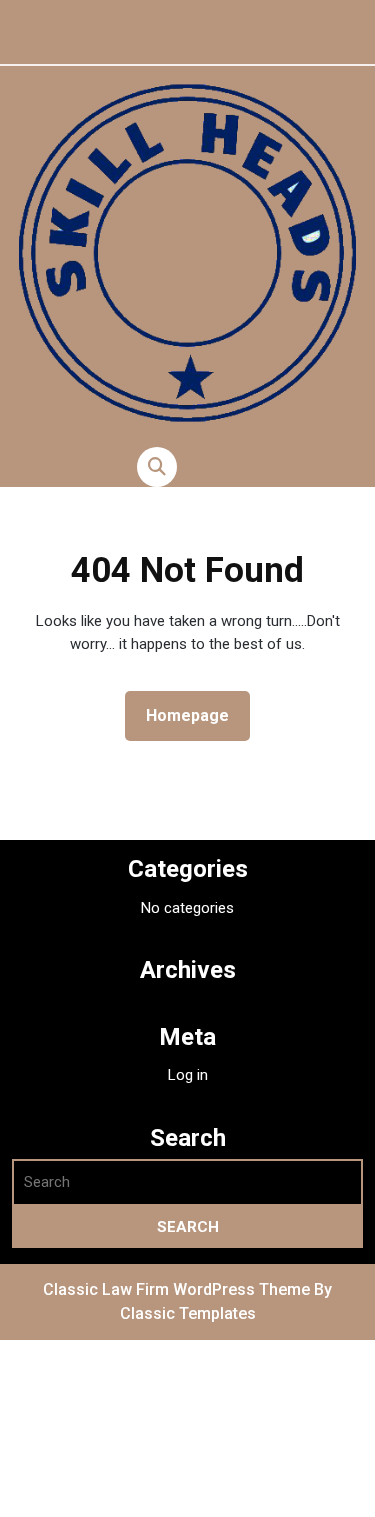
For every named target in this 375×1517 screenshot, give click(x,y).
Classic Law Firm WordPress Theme (178, 1289)
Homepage (195, 715)
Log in (188, 1075)
